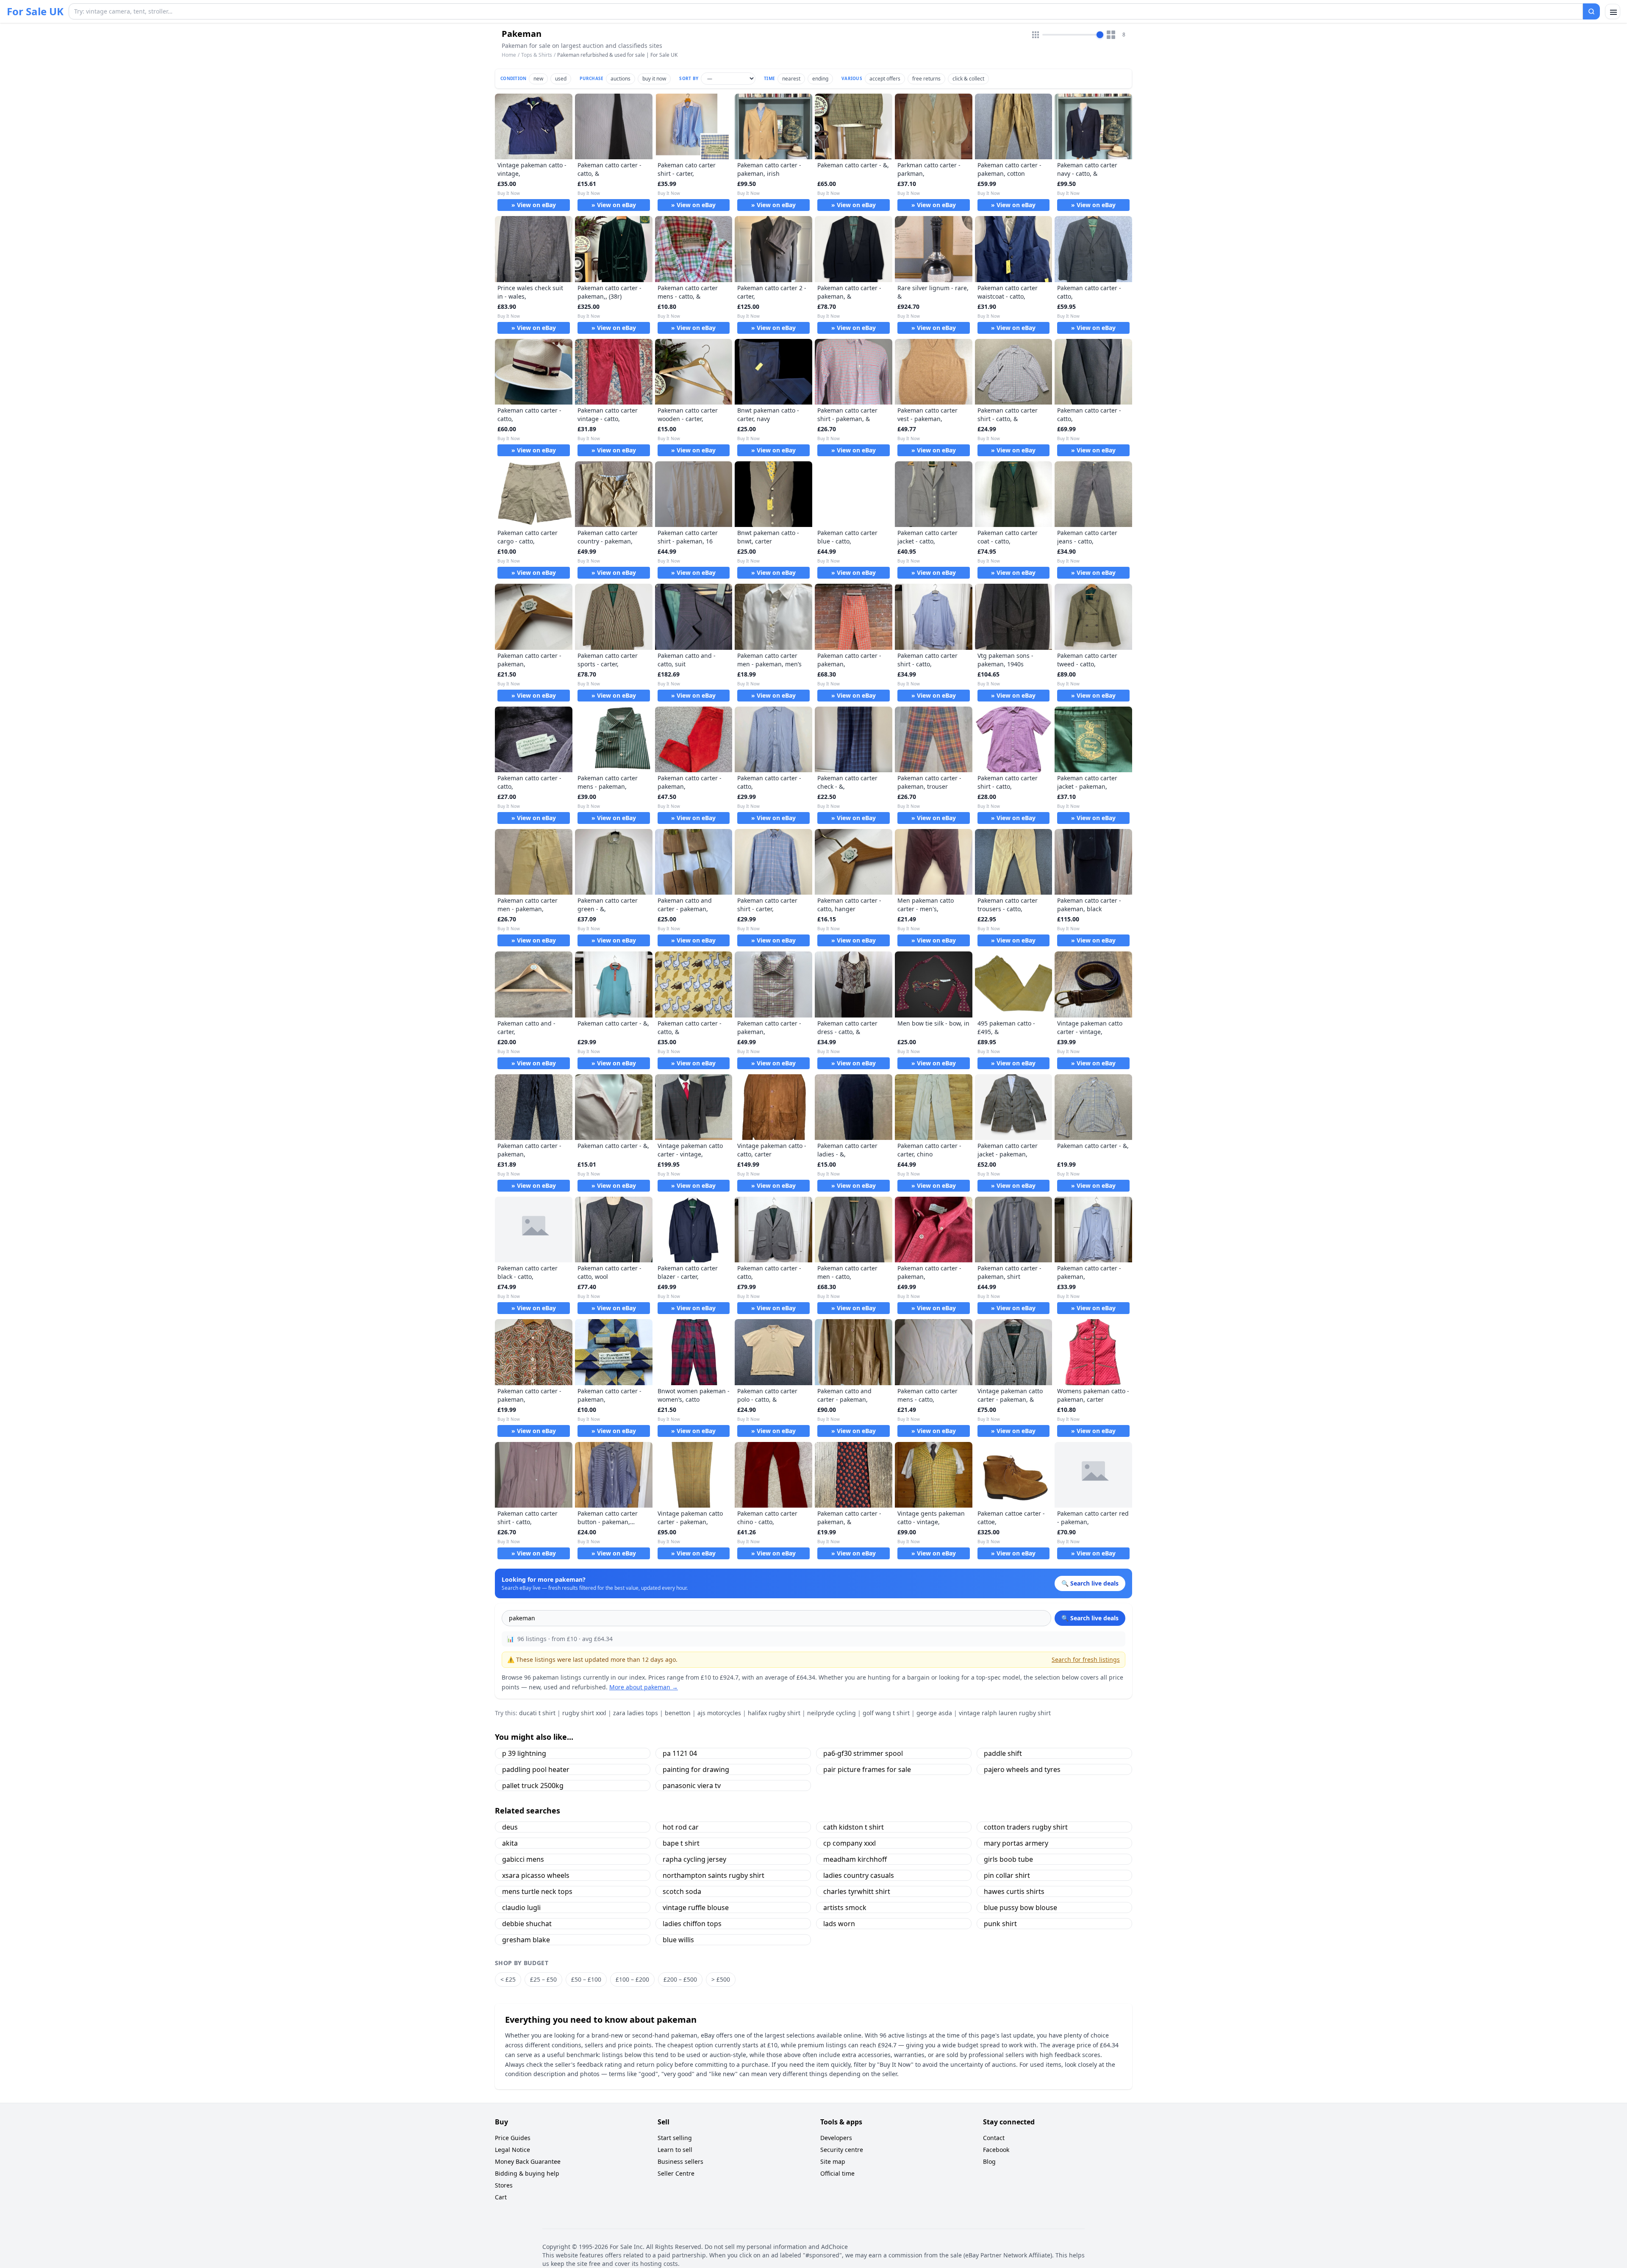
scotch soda (682, 1891)
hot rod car (681, 1827)
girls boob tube (1008, 1859)
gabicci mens (523, 1859)
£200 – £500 (680, 1979)
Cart (501, 2197)
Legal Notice (512, 2150)
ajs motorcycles (719, 1713)
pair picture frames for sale (867, 1769)
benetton (678, 1713)
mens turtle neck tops (537, 1891)
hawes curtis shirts (1014, 1891)
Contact (994, 2138)
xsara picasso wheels (536, 1875)
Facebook (996, 2150)
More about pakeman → (644, 1687)
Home (509, 55)
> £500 (721, 1979)
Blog (989, 2161)
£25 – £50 (543, 1979)
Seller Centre (676, 2173)
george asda (934, 1713)
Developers (836, 2138)
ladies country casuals (859, 1875)
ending (820, 79)
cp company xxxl (850, 1843)
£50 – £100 (586, 1979)
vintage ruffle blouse (696, 1908)
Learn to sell (675, 2150)
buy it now (654, 79)
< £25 (508, 1979)
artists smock (845, 1908)
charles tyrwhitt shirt (857, 1891)
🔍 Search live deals (1090, 1618)
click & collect (968, 79)
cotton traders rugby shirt (1026, 1827)
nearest (791, 79)
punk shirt (1000, 1924)
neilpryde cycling (832, 1713)
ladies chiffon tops (692, 1924)
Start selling (675, 2138)
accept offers (885, 79)
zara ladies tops (636, 1713)
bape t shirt (681, 1843)
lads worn (839, 1924)
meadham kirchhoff (855, 1859)
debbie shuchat (527, 1924)
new (538, 79)
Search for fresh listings (1086, 1659)
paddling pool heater (536, 1769)
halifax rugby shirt (774, 1713)
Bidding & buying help (527, 2173)
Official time (837, 2173)
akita (510, 1843)
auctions (621, 79)
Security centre (842, 2150)
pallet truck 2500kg (533, 1786)
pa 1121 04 (680, 1753)
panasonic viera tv (692, 1786)
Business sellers (680, 2161)
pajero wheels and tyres (1022, 1769)
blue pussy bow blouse (1020, 1908)
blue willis (678, 1940)
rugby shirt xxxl (584, 1713)
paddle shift (1003, 1753)
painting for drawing (696, 1769)
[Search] (1591, 11)
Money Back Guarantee (528, 2161)
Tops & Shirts (537, 55)
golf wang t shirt (886, 1713)
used (561, 79)
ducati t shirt (537, 1713)
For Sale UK (35, 11)
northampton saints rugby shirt (714, 1875)
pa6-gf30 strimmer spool (863, 1753)
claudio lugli (521, 1908)
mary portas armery (1016, 1843)
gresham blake (526, 1940)
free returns (926, 79)
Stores (504, 2185)
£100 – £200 (632, 1979)
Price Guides (513, 2138)
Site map (833, 2161)
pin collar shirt (1007, 1875)
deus (510, 1827)
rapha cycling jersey (694, 1859)
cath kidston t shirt (854, 1827)
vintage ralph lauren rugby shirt (1005, 1713)
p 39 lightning (524, 1753)
